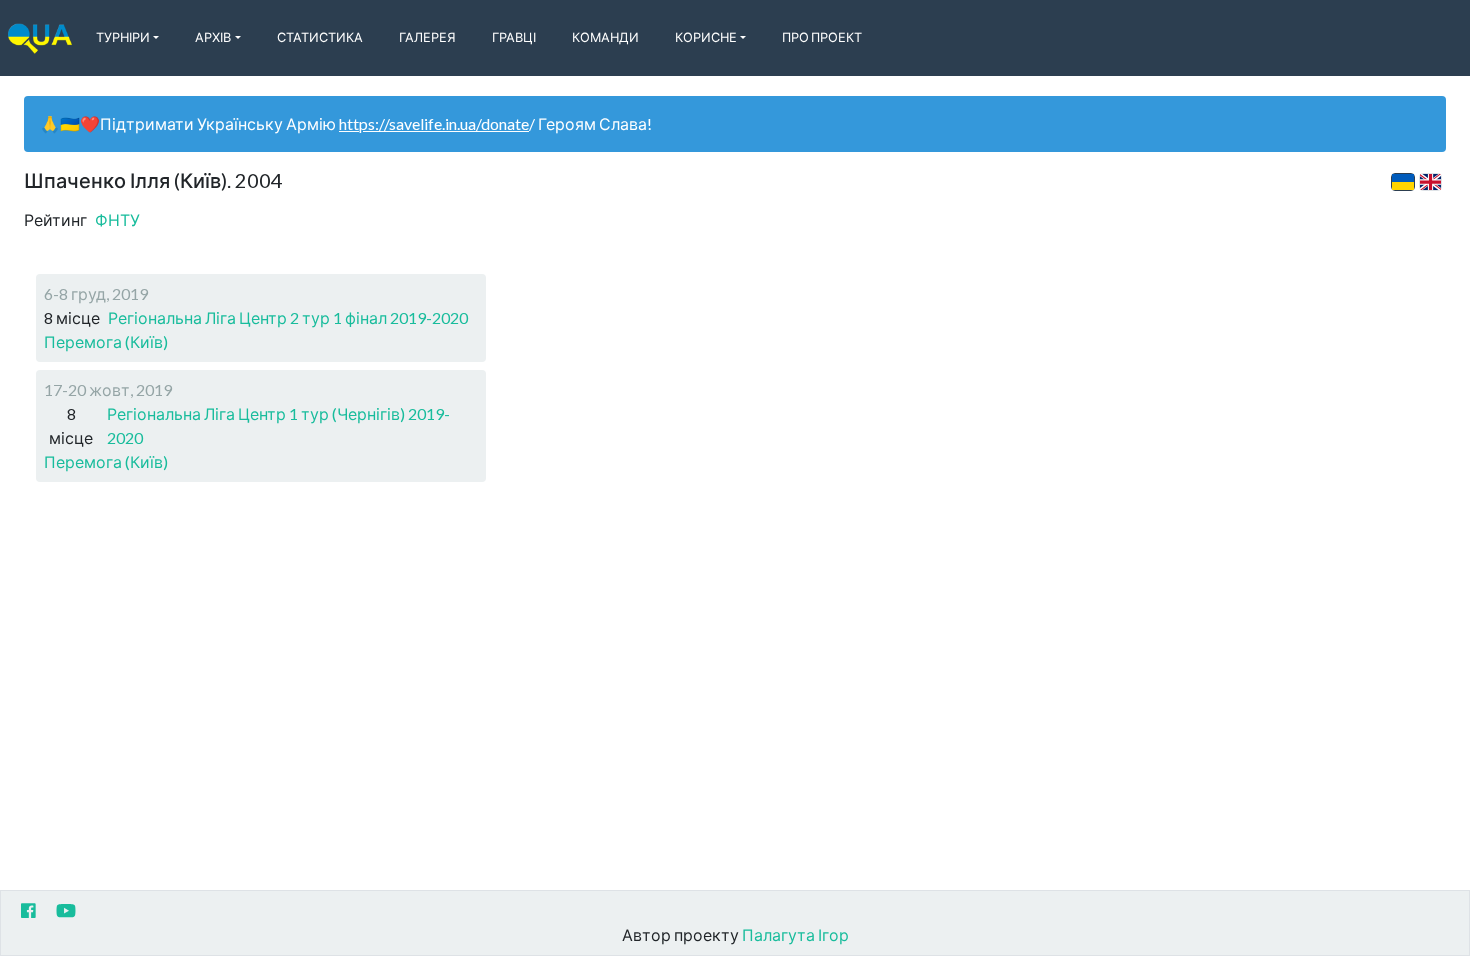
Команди (605, 37)
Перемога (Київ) (106, 341)
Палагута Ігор (795, 934)
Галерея (427, 37)
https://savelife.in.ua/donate (434, 123)
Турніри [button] (123, 37)
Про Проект (822, 37)
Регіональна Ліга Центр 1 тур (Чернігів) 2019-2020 (278, 425)
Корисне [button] (706, 37)
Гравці (514, 37)
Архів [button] (213, 37)
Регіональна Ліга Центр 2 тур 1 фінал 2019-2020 (288, 317)
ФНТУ (117, 219)
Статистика (320, 37)
